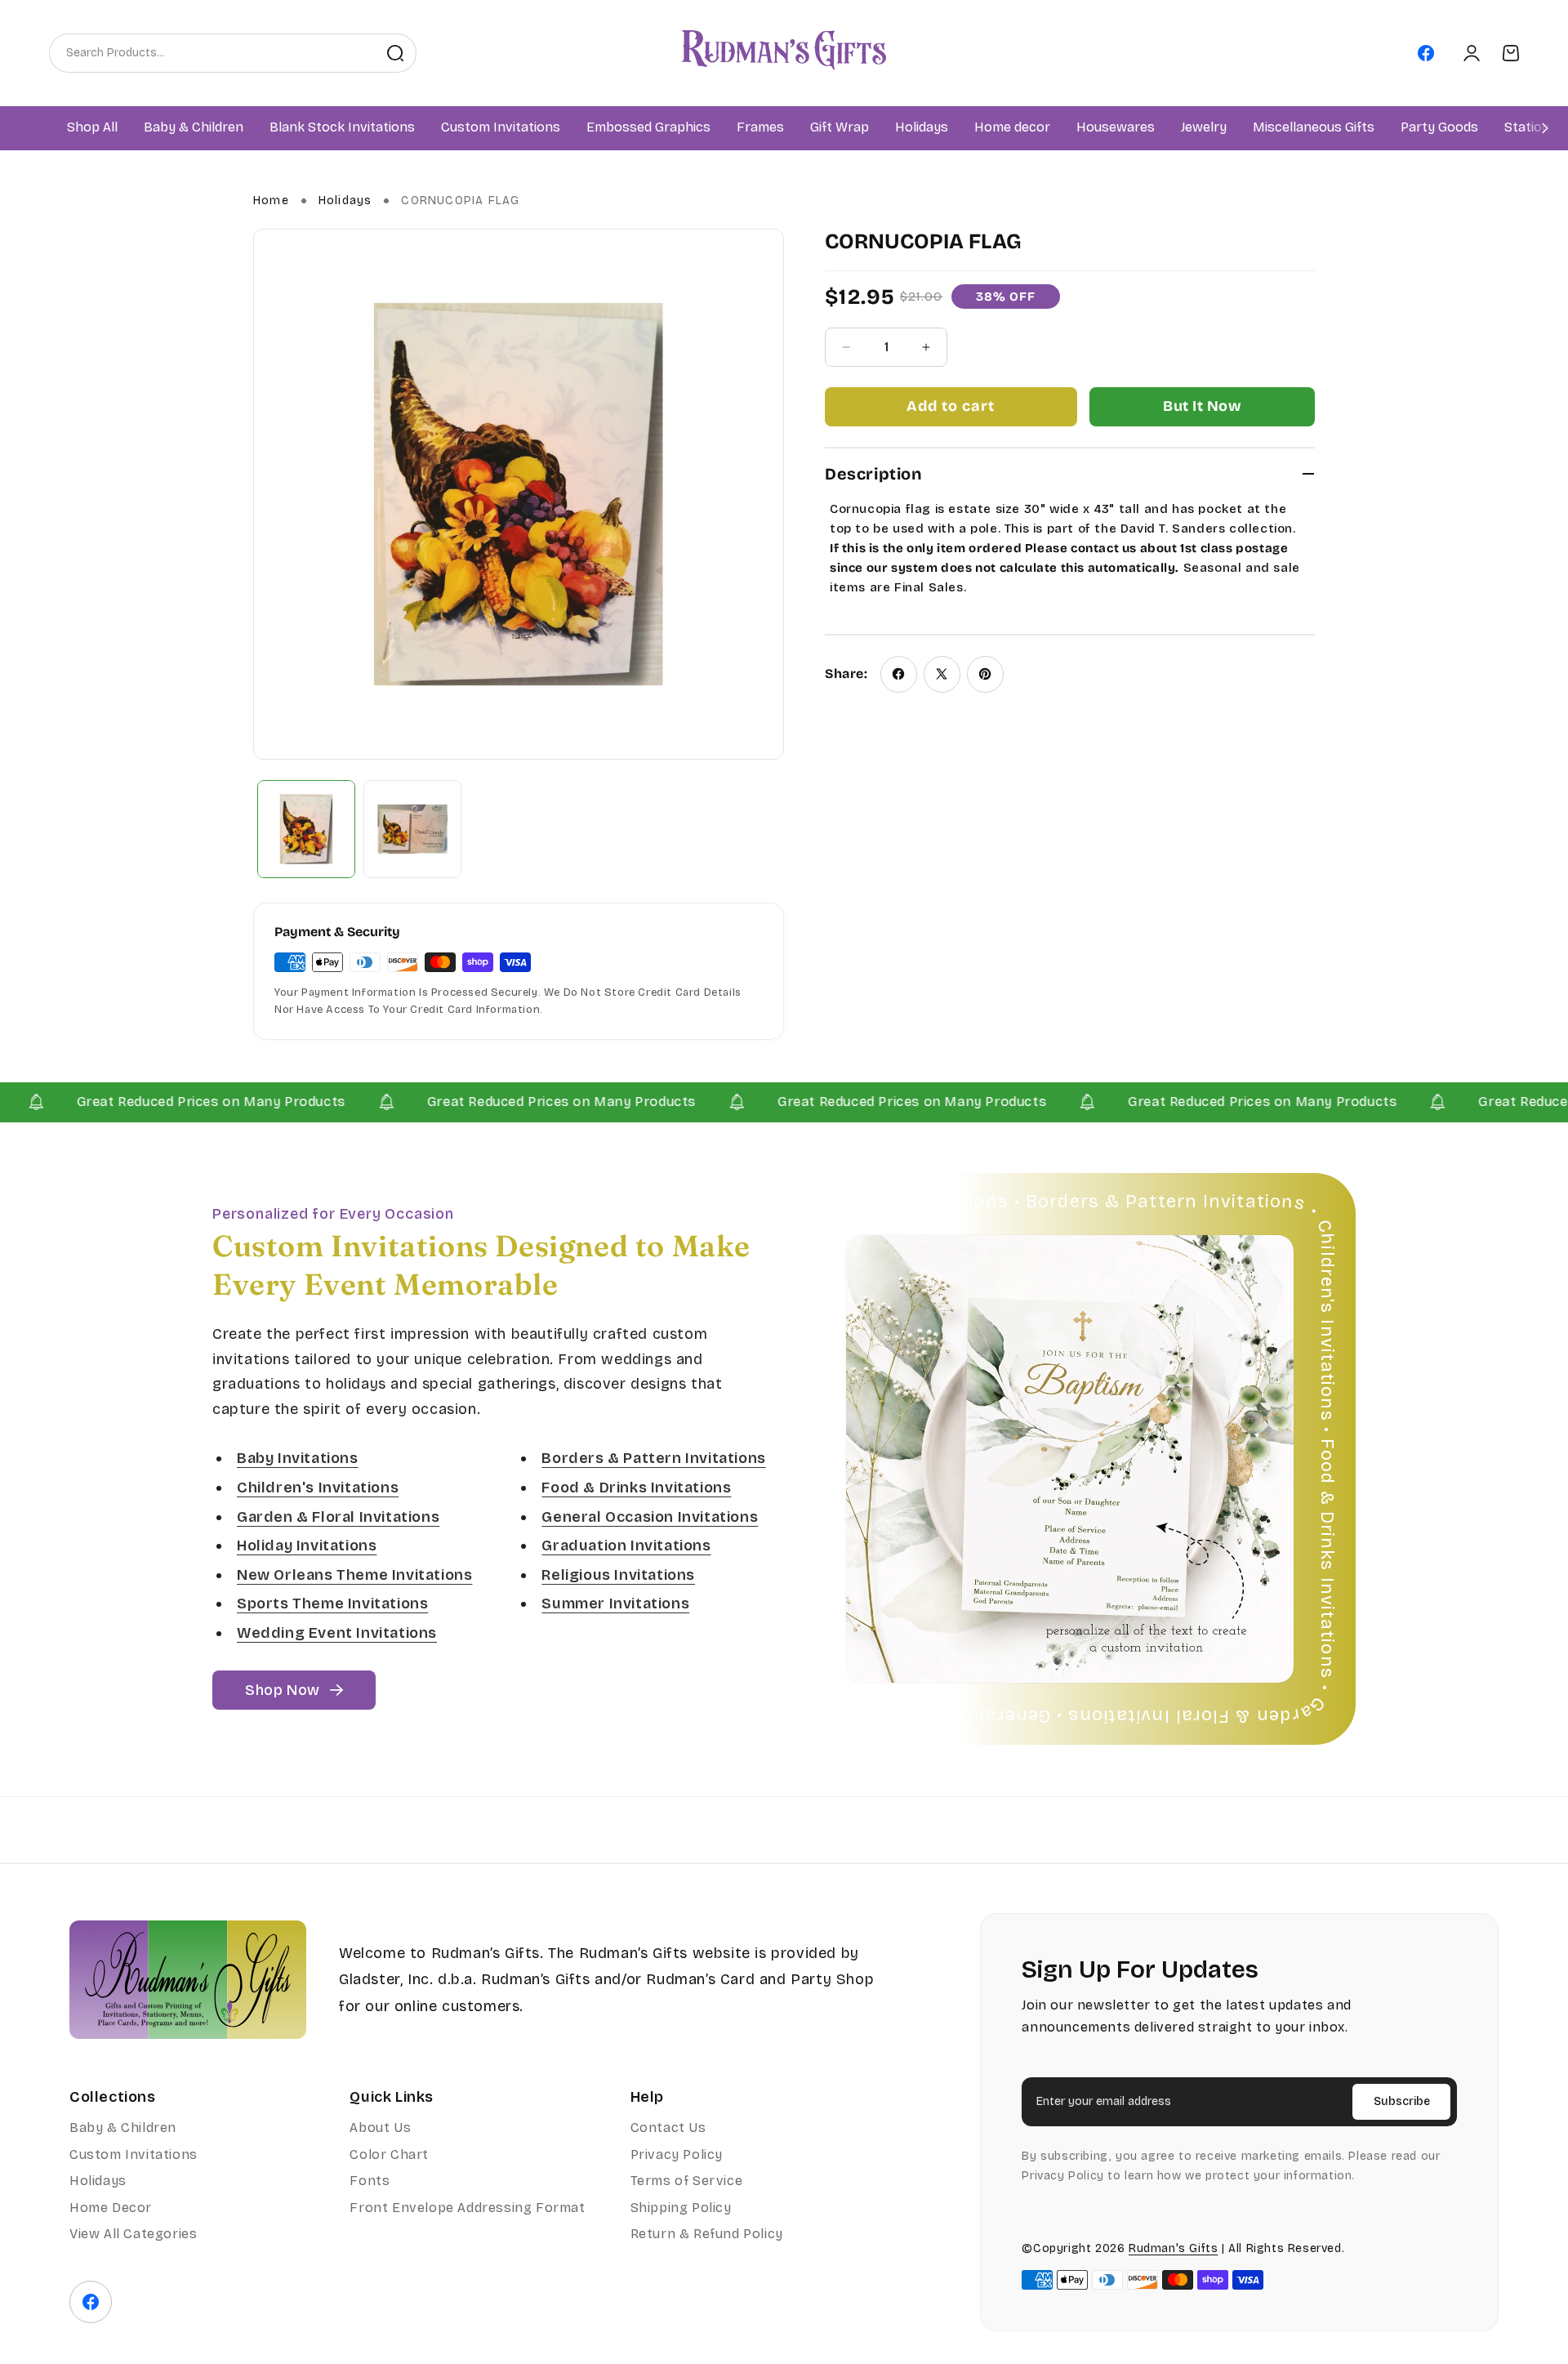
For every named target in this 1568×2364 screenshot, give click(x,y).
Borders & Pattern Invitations (653, 1458)
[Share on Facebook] (899, 674)
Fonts (370, 2181)
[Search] (395, 53)
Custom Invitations (134, 2154)
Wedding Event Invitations (337, 1633)
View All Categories (133, 2234)
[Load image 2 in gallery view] (412, 829)
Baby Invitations (298, 1458)
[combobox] (212, 53)
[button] (194, 128)
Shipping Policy (681, 2208)
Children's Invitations (318, 1488)
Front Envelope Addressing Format (467, 2208)
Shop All (92, 128)
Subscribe (1402, 2101)
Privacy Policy (677, 2154)
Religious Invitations (618, 1575)
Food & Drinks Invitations (636, 1488)
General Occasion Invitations (650, 1516)
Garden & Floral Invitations (338, 1516)
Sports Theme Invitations (332, 1604)
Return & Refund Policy (707, 2234)
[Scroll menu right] (1545, 128)
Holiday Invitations (307, 1546)
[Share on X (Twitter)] (942, 674)
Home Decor (111, 2208)
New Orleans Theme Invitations (354, 1575)
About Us (380, 2128)
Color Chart (389, 2154)
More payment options (1202, 407)
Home (271, 201)
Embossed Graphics (648, 128)
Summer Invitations (615, 1604)
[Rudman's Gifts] (188, 1980)
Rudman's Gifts (1173, 2248)
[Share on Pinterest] (985, 674)
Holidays (345, 201)
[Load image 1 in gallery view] (306, 829)
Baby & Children (123, 2128)
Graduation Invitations (626, 1546)
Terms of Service (687, 2181)
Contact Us (668, 2128)
